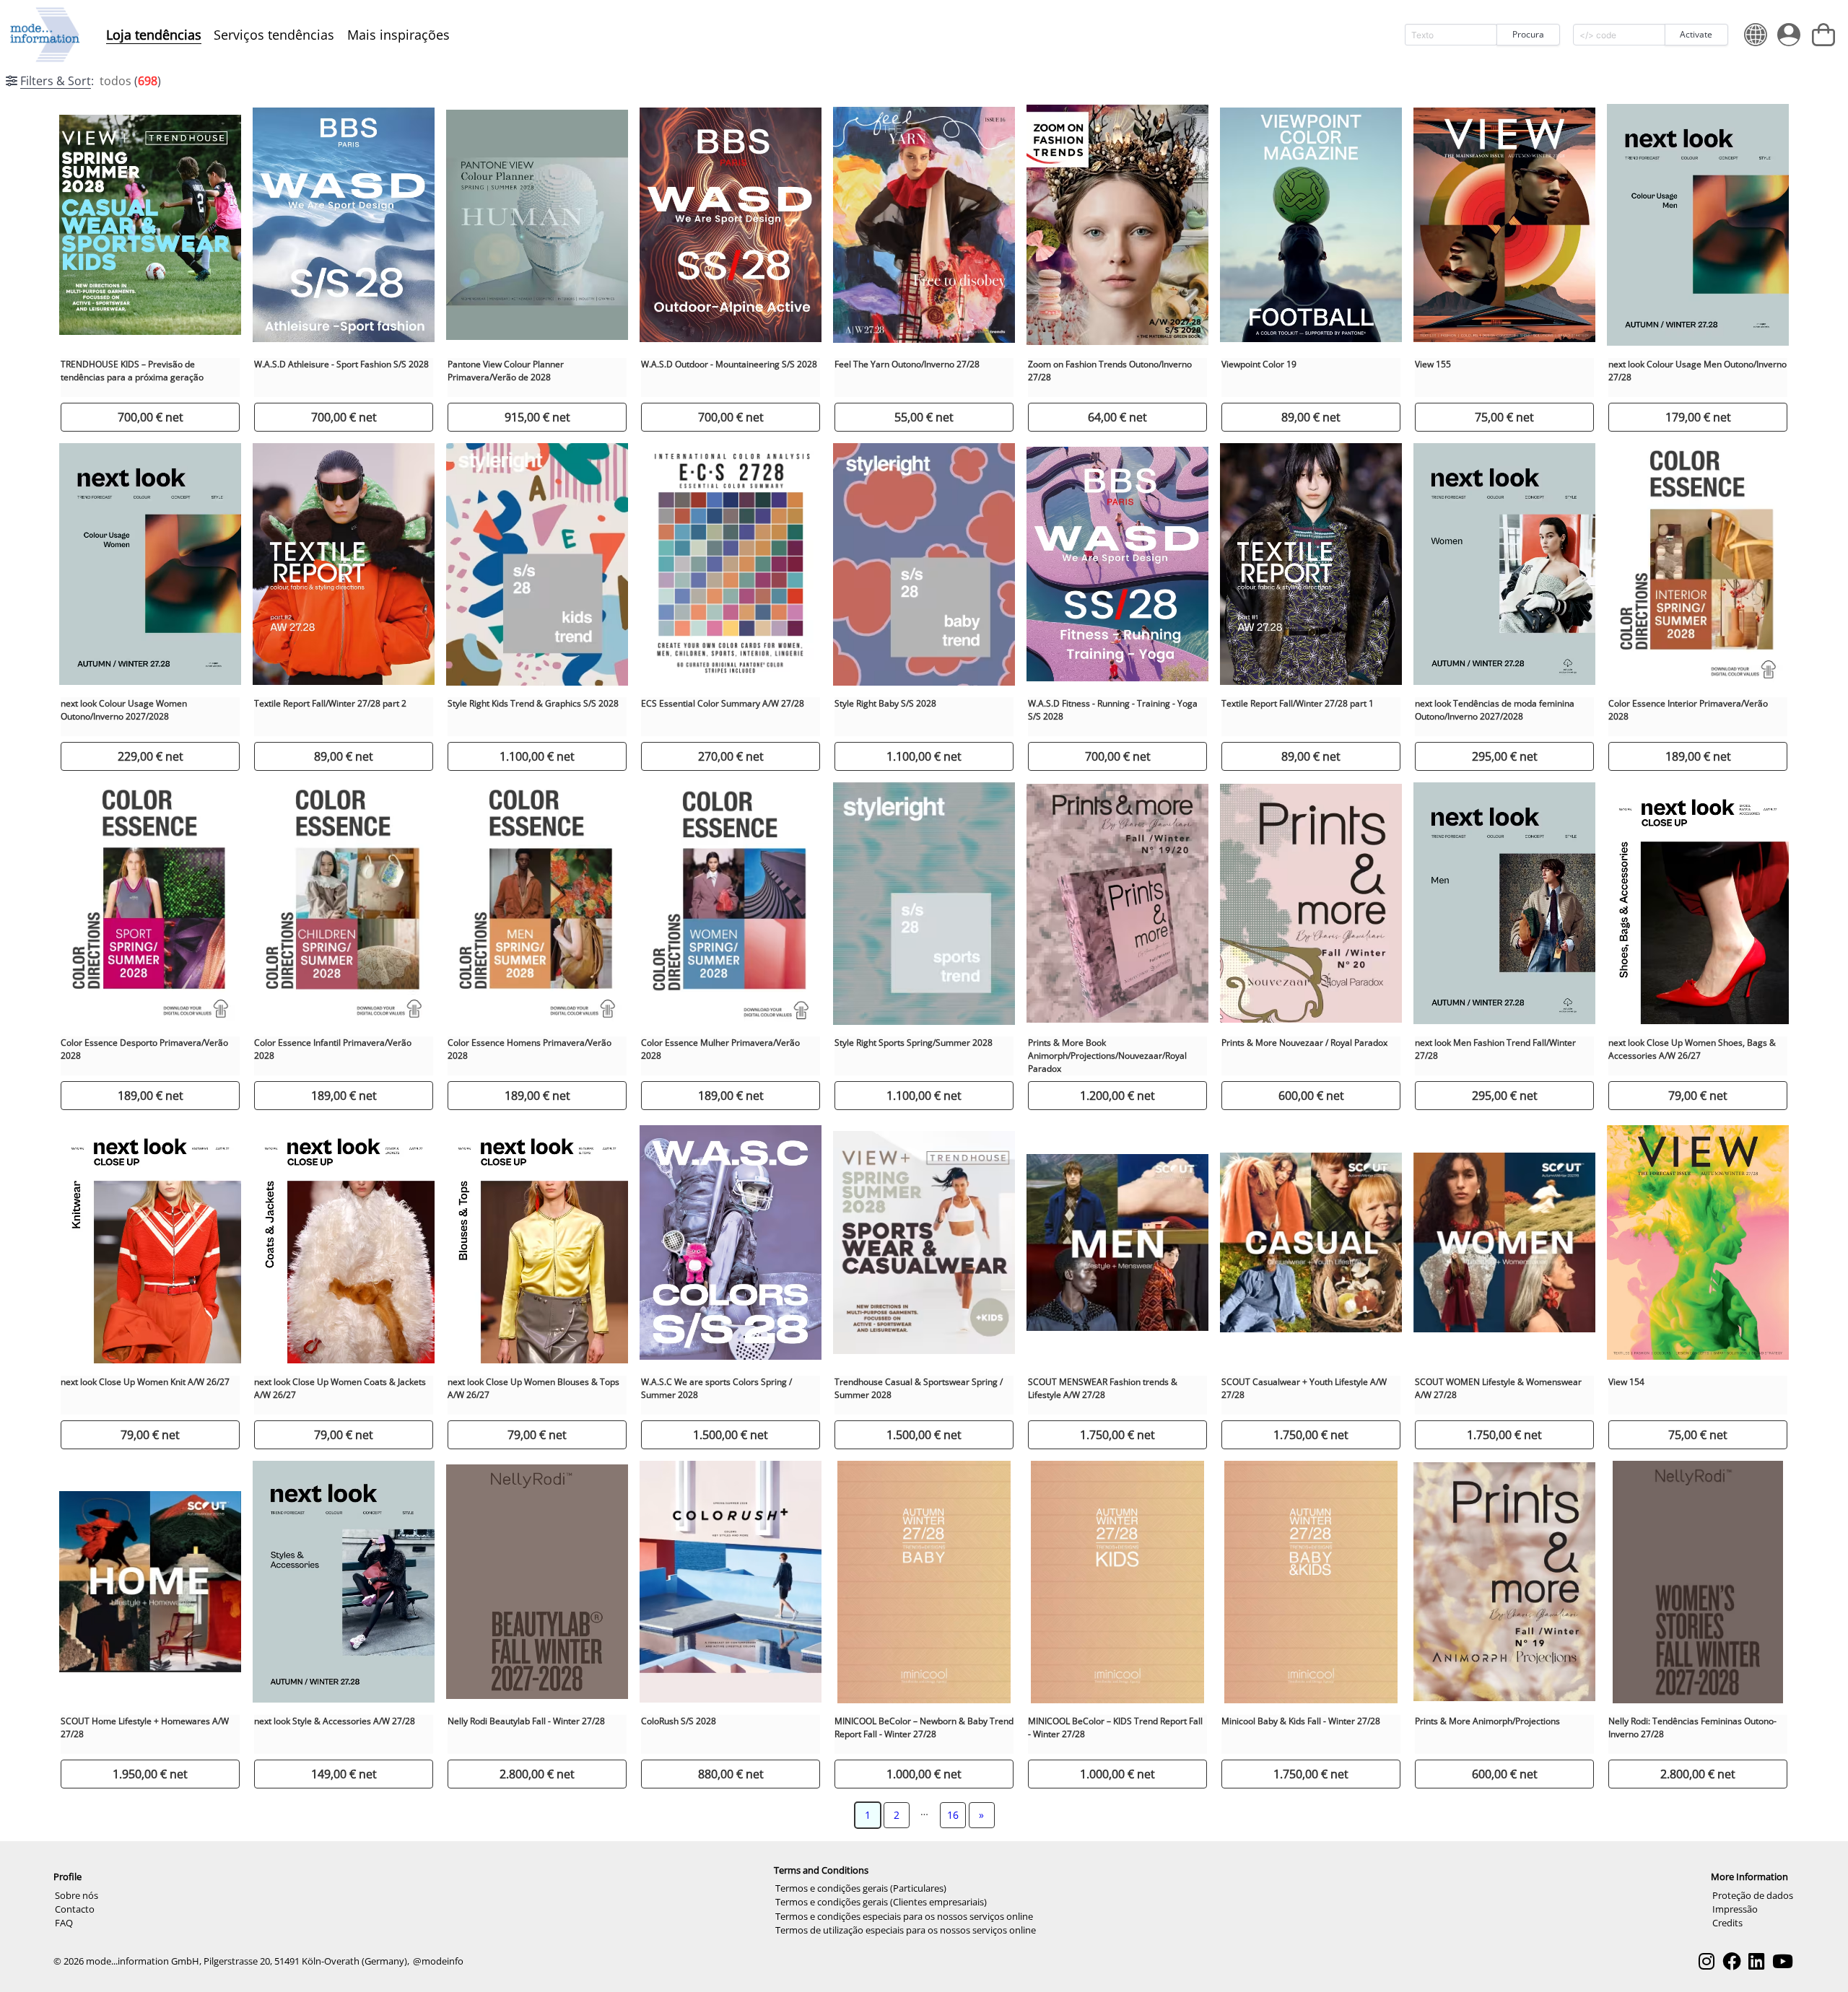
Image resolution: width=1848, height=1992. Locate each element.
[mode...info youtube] (1783, 1961)
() (91, 81)
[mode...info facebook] (1732, 1961)
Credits (1727, 1923)
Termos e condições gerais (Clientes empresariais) (881, 1902)
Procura (1528, 34)
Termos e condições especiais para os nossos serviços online (904, 1916)
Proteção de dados (1753, 1895)
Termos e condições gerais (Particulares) (861, 1888)
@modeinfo (438, 1961)
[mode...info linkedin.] (1756, 1961)
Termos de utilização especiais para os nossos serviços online (906, 1930)
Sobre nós (77, 1895)
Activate (1696, 34)
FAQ (64, 1923)
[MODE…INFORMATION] (45, 35)
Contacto (75, 1909)
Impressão (1735, 1909)
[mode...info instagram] (1707, 1961)
